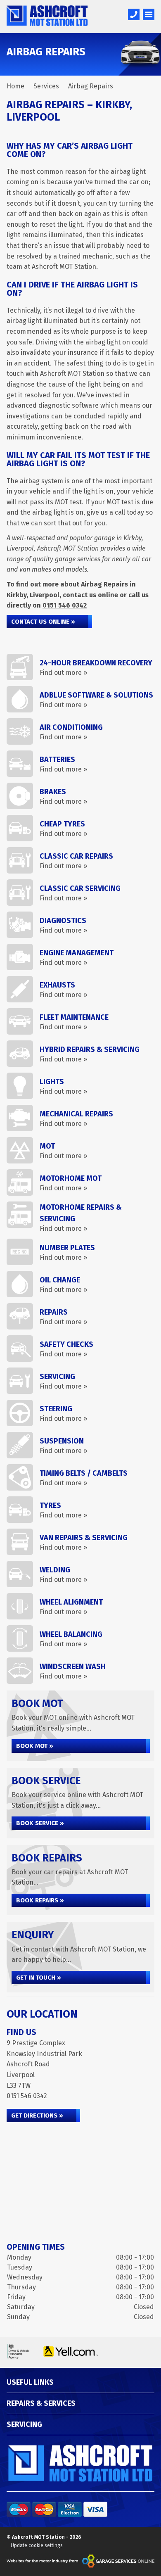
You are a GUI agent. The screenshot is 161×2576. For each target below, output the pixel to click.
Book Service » (40, 1823)
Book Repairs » (40, 1900)
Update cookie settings (37, 2545)
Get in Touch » (39, 1978)
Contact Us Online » (43, 622)
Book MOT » (35, 1746)
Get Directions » (37, 2115)
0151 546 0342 (65, 605)
